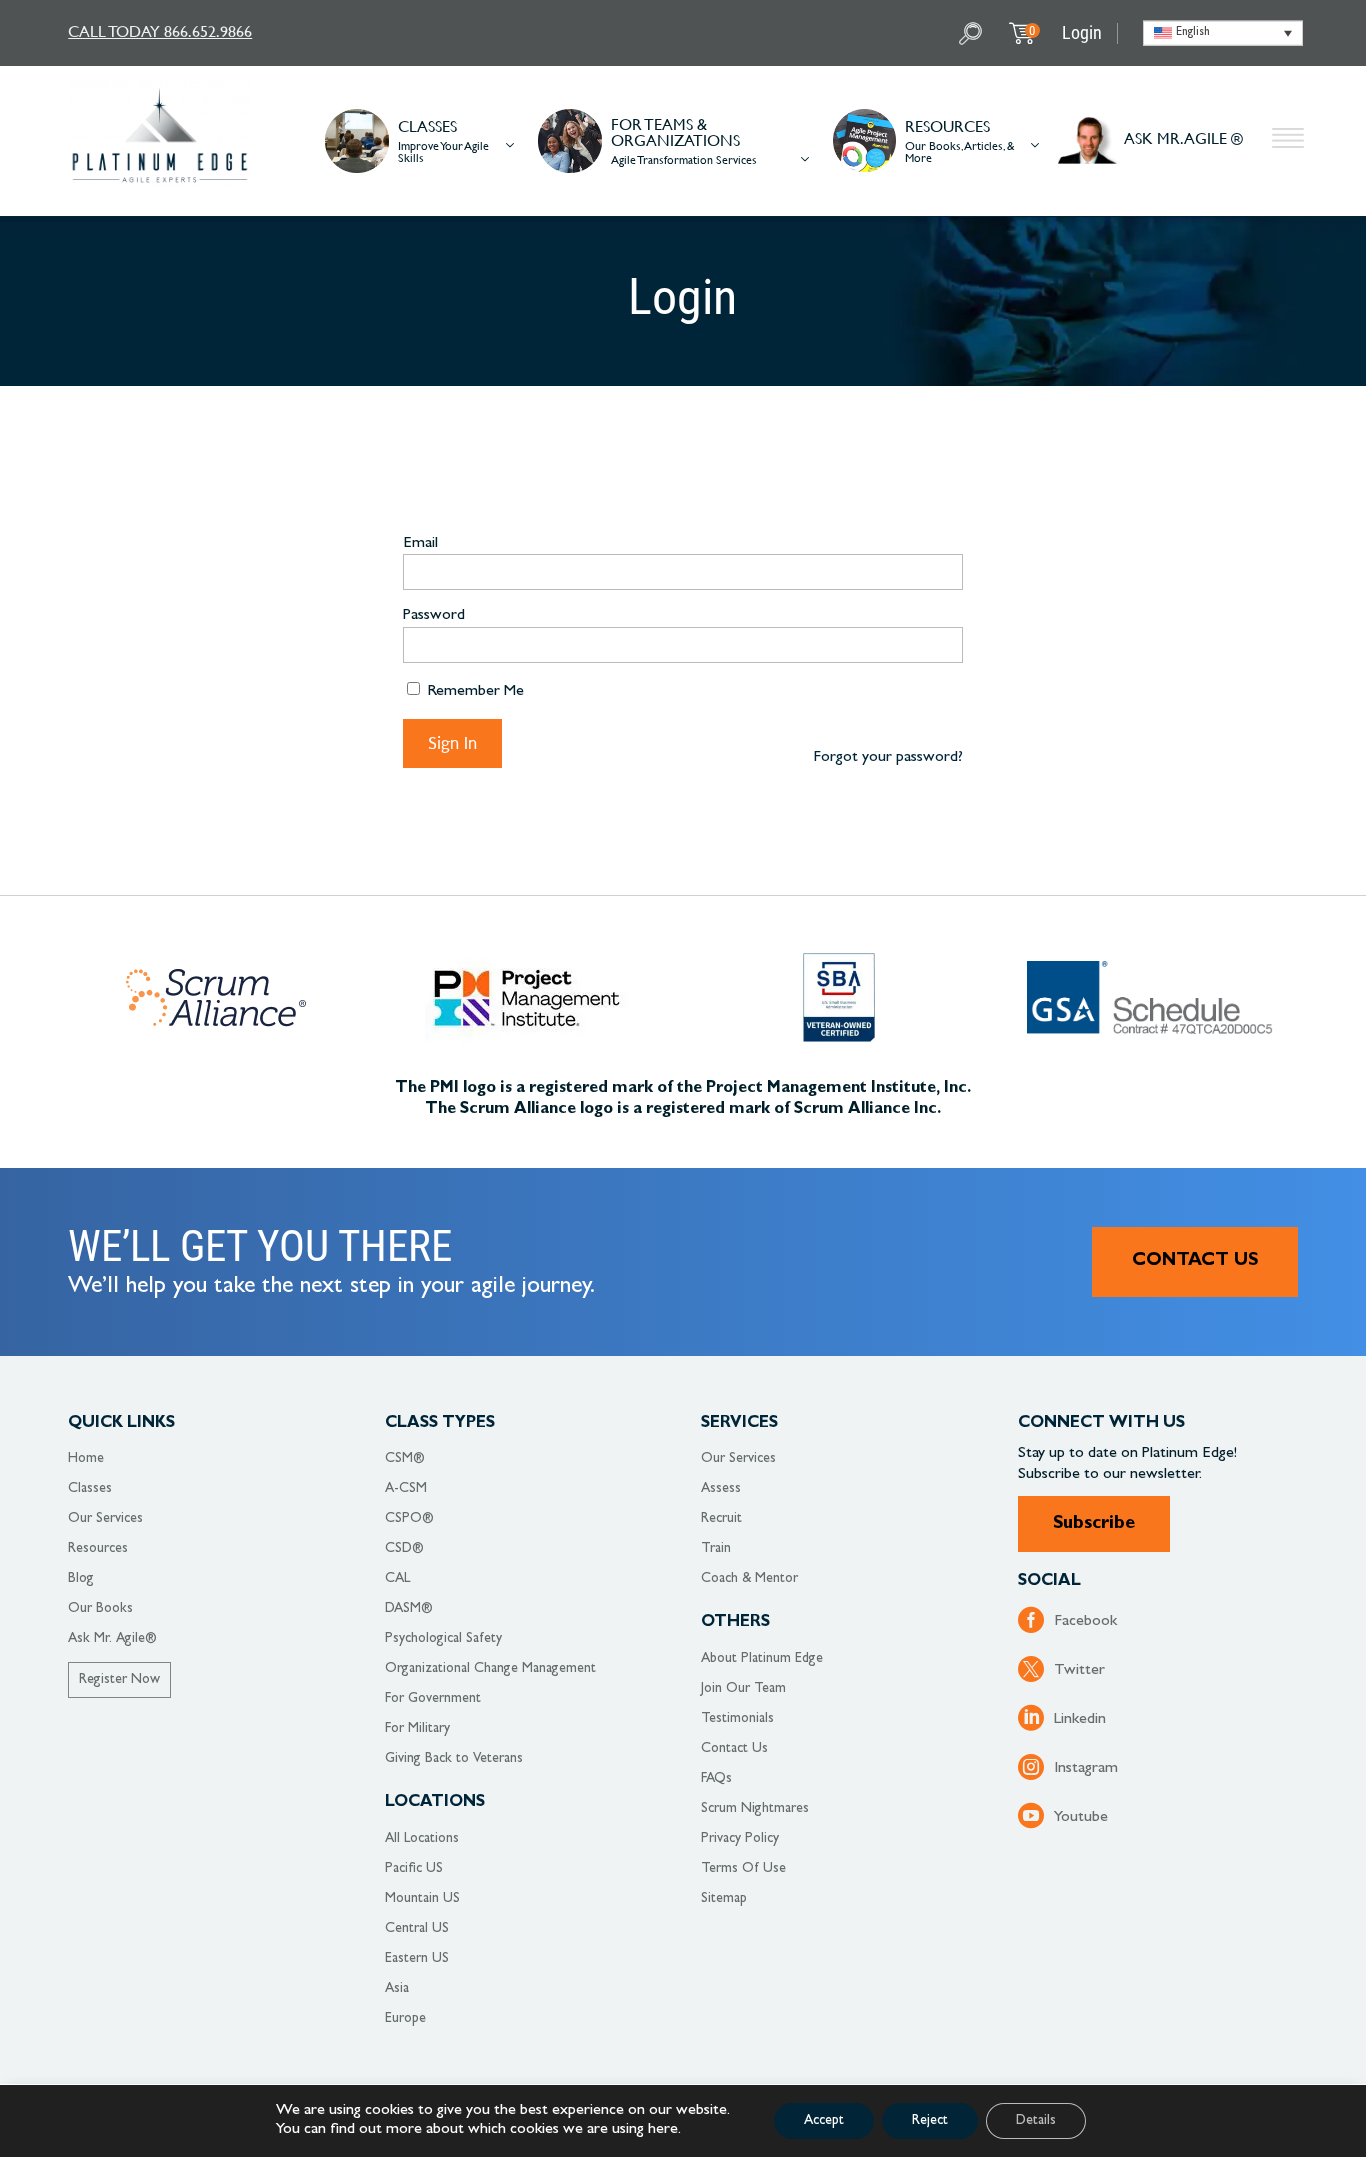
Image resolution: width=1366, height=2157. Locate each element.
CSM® (405, 1459)
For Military (417, 1729)
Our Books (100, 1609)
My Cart (1032, 30)
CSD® (404, 1549)
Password (434, 616)
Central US (417, 1929)
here (663, 2130)
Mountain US (422, 1899)
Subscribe (1094, 1525)
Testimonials (737, 1719)
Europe (405, 2019)
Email (420, 544)
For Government (433, 1699)
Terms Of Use (743, 1869)
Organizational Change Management (490, 1669)
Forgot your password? (888, 758)
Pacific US (414, 1869)
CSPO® (409, 1519)
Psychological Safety (443, 1639)
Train (716, 1549)
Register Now (119, 1680)
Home (86, 1459)
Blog (81, 1579)
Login (1082, 33)
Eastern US (417, 1959)
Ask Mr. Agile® (112, 1639)
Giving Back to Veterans (454, 1759)
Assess (721, 1489)
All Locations (422, 1839)
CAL (397, 1579)
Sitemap (724, 1899)
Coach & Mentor (749, 1579)
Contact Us (1195, 1262)
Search (973, 33)
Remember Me (473, 692)
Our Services (105, 1519)
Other (1288, 141)
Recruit (721, 1519)
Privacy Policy (740, 1839)
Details (1036, 2121)
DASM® (409, 1609)
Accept (824, 2121)
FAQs (716, 1779)
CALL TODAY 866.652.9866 (160, 30)
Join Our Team (743, 1689)
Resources (98, 1549)
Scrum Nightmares (755, 1809)
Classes (90, 1489)
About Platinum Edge (762, 1659)
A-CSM (406, 1489)
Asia (397, 1989)
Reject (930, 2121)
